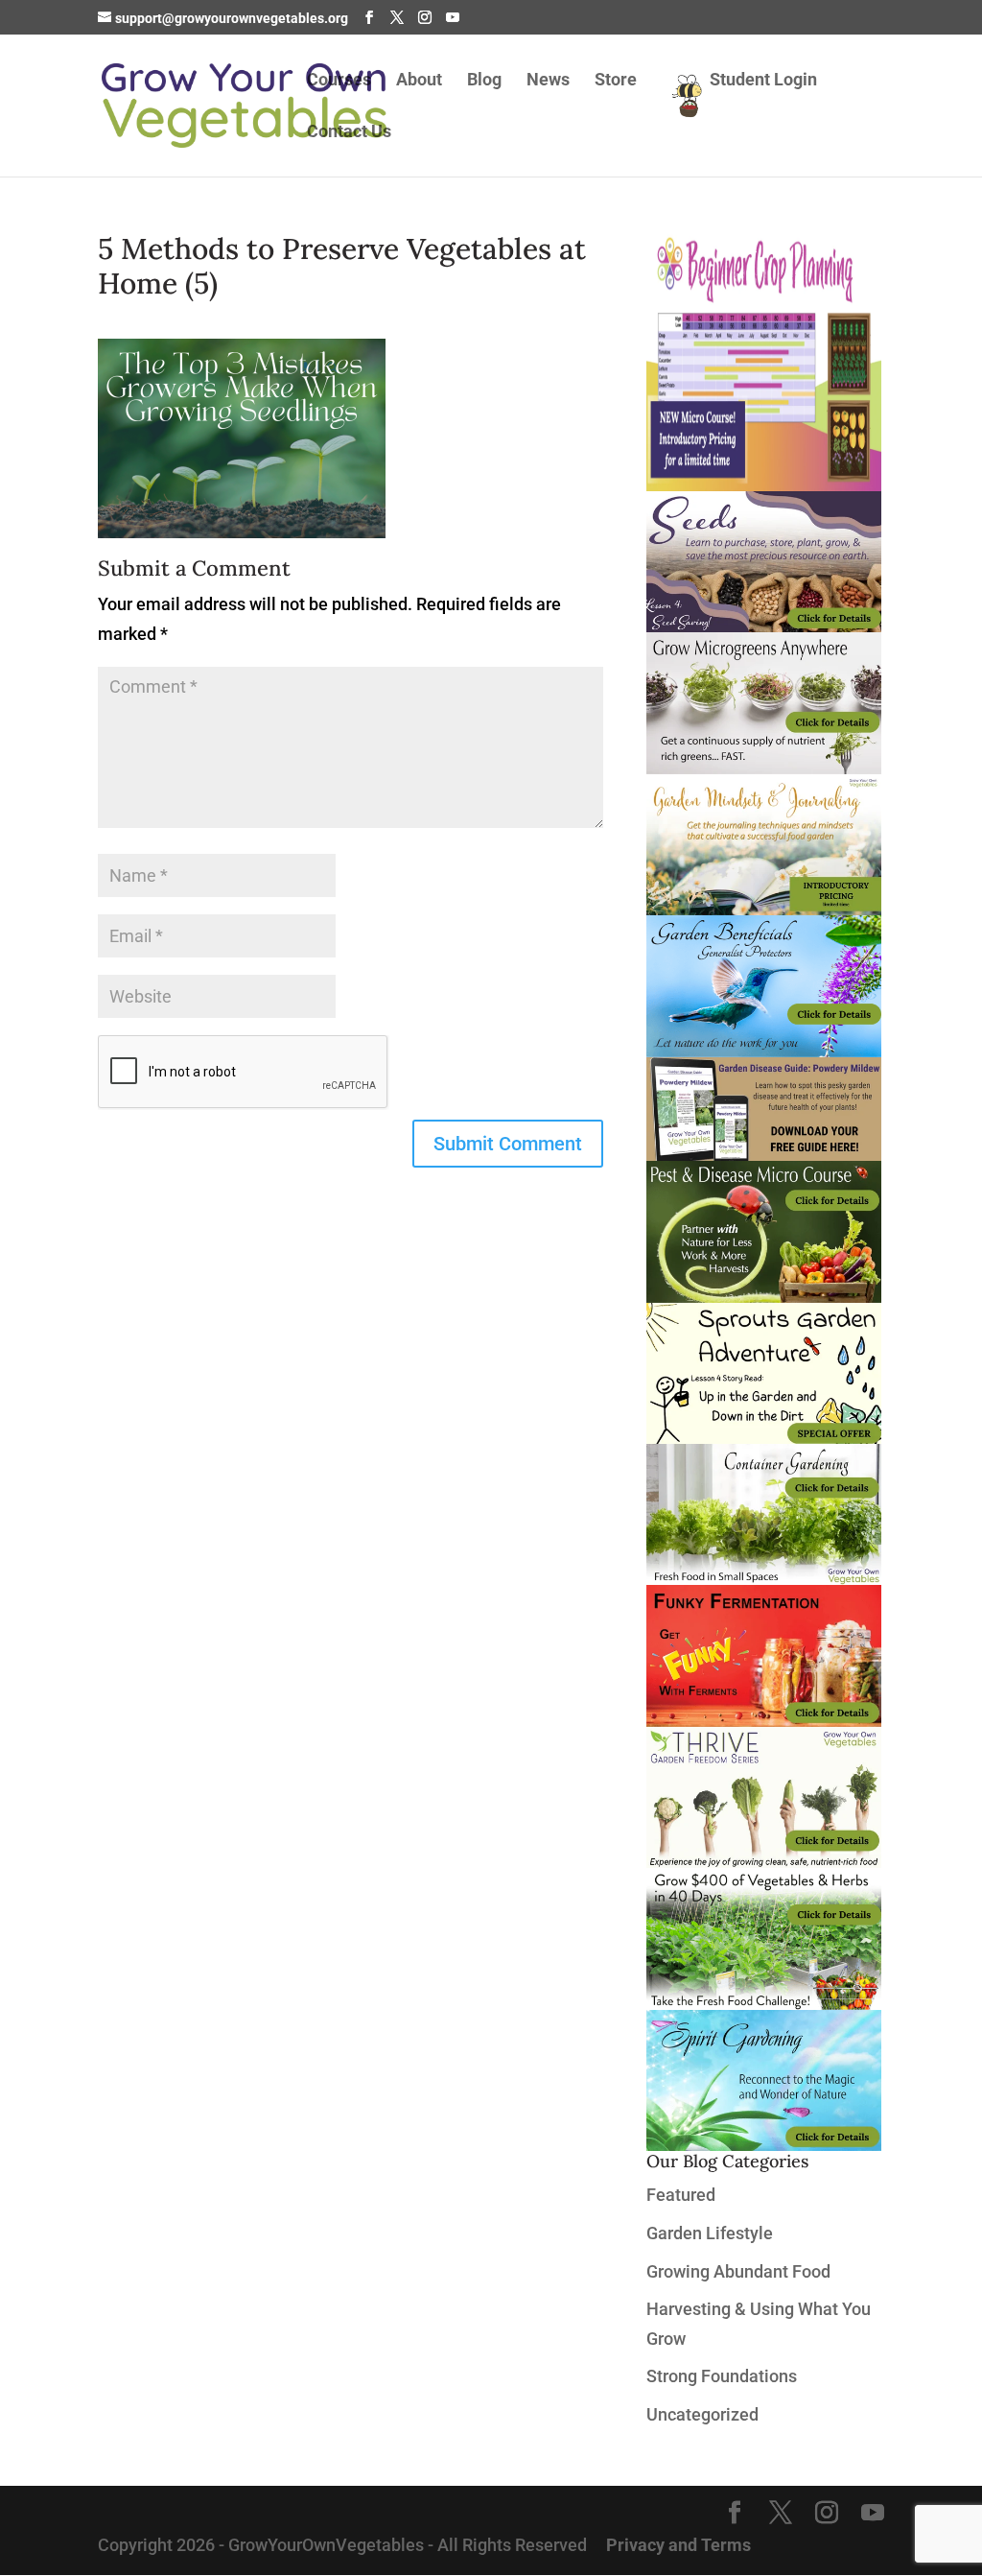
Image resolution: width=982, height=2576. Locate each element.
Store (616, 81)
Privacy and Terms (678, 2545)
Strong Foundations (722, 2376)
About (419, 81)
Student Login (763, 81)
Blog (484, 81)
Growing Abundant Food (738, 2271)
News (548, 81)
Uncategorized (702, 2414)
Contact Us (349, 133)
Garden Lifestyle (710, 2233)
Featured (681, 2195)
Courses (339, 81)
